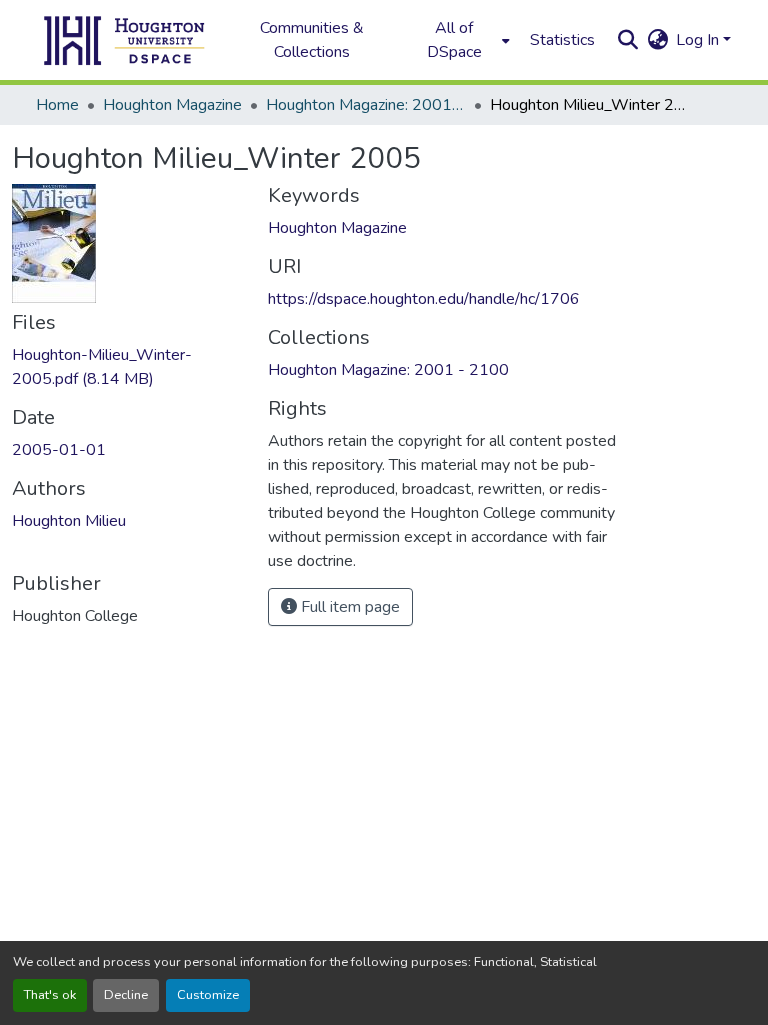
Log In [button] (699, 40)
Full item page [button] (348, 607)
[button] (125, 40)
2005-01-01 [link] (59, 450)
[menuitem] (460, 40)
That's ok (50, 995)
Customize (208, 995)
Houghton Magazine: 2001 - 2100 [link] (366, 105)
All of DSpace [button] (454, 40)
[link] (128, 367)
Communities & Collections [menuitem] (312, 40)
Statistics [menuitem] (562, 40)
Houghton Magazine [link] (172, 105)
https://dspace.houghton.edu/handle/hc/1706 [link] (424, 299)
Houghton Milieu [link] (69, 521)
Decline (126, 995)
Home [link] (57, 105)
